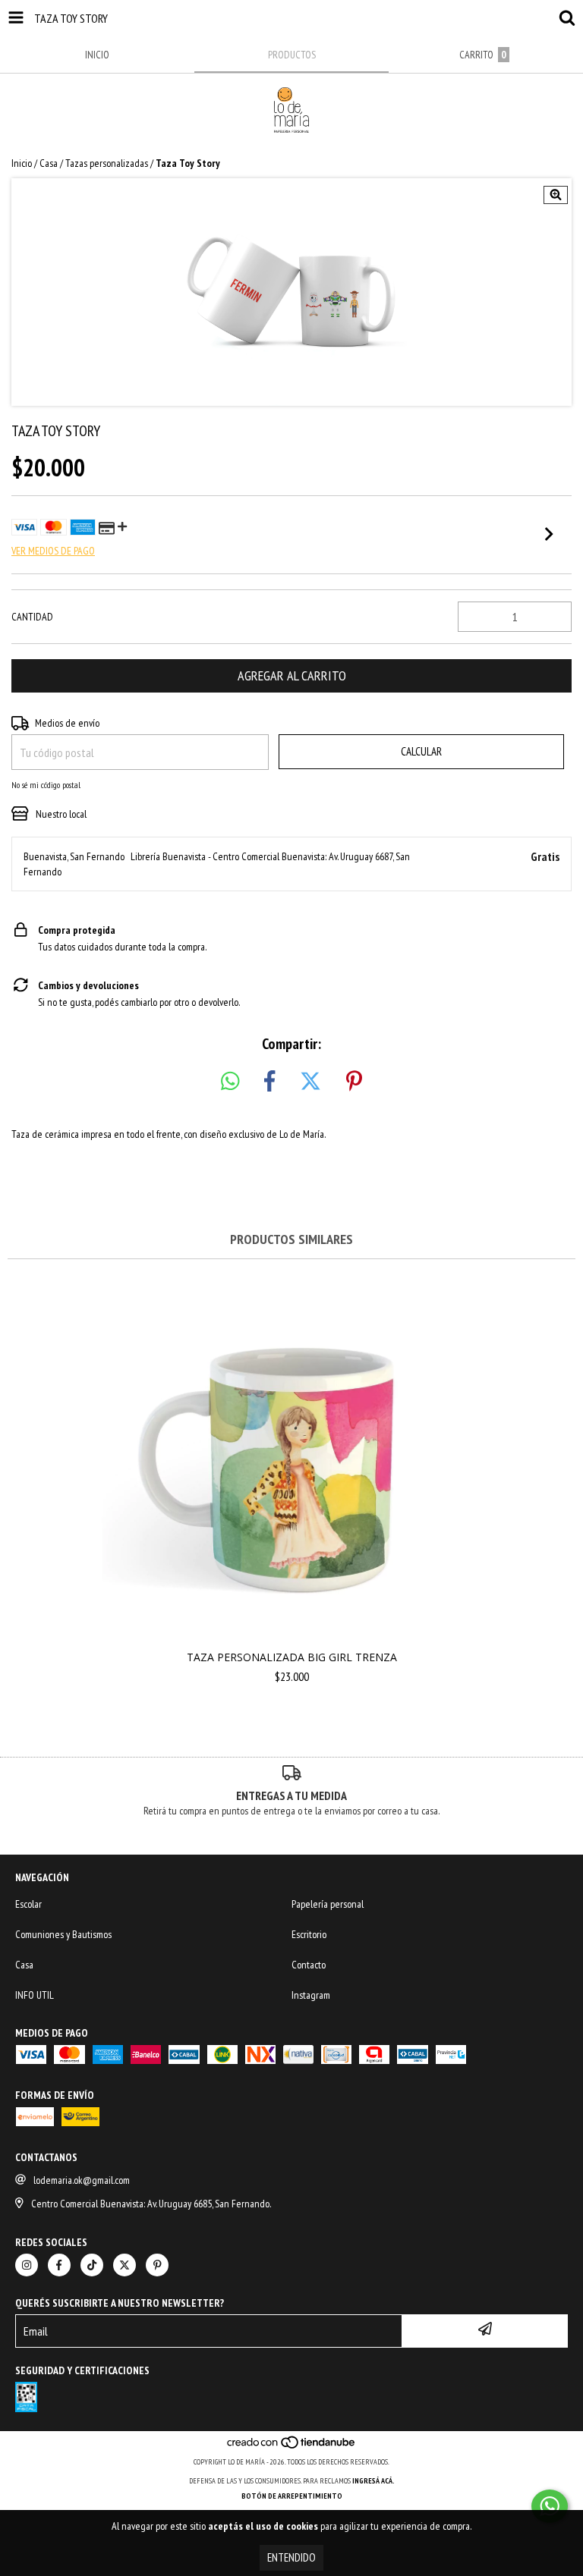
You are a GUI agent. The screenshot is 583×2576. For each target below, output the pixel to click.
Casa (49, 163)
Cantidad (32, 617)
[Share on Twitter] (310, 1082)
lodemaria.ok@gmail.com (82, 2180)
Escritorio (309, 1934)
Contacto (309, 1965)
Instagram (311, 1995)
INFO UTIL (35, 1995)
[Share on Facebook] (269, 1082)
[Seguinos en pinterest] (157, 2265)
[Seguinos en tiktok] (92, 2265)
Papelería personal (328, 1904)
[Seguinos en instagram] (27, 2265)
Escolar (28, 1904)
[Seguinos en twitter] (124, 2265)
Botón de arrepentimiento (292, 2496)
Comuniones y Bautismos (63, 1934)
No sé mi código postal (46, 785)
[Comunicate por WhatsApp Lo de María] (550, 2506)
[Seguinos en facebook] (59, 2265)
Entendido (291, 2557)
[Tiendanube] (292, 2447)
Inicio (22, 163)
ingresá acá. (373, 2481)
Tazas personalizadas (107, 163)
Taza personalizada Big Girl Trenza (292, 1657)
